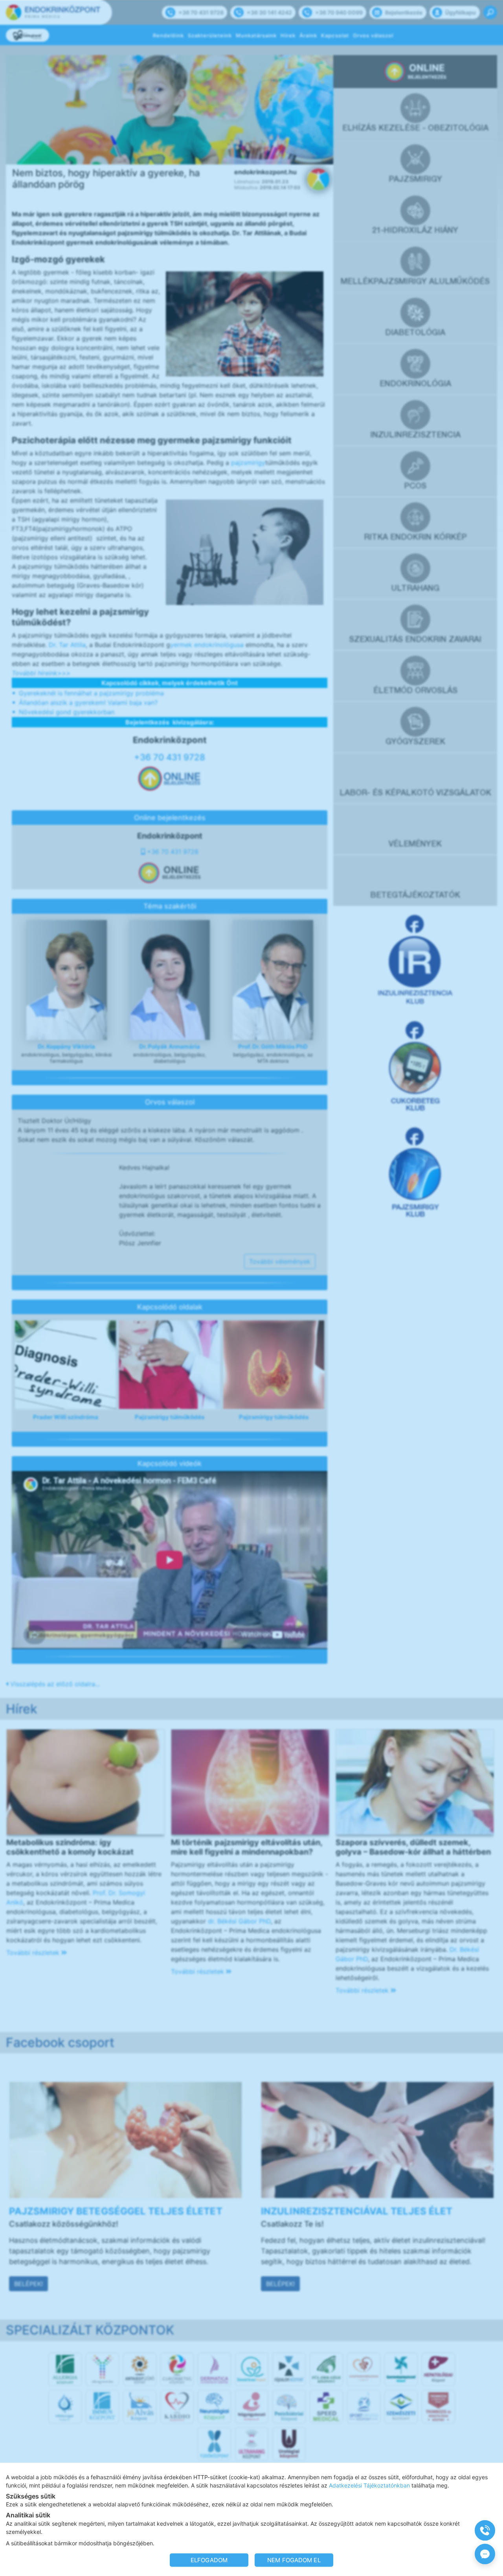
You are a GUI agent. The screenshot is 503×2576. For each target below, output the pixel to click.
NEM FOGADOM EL (294, 2560)
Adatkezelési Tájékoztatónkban (369, 2485)
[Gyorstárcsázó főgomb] (485, 2530)
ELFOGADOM (209, 2560)
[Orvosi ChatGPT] (485, 2554)
